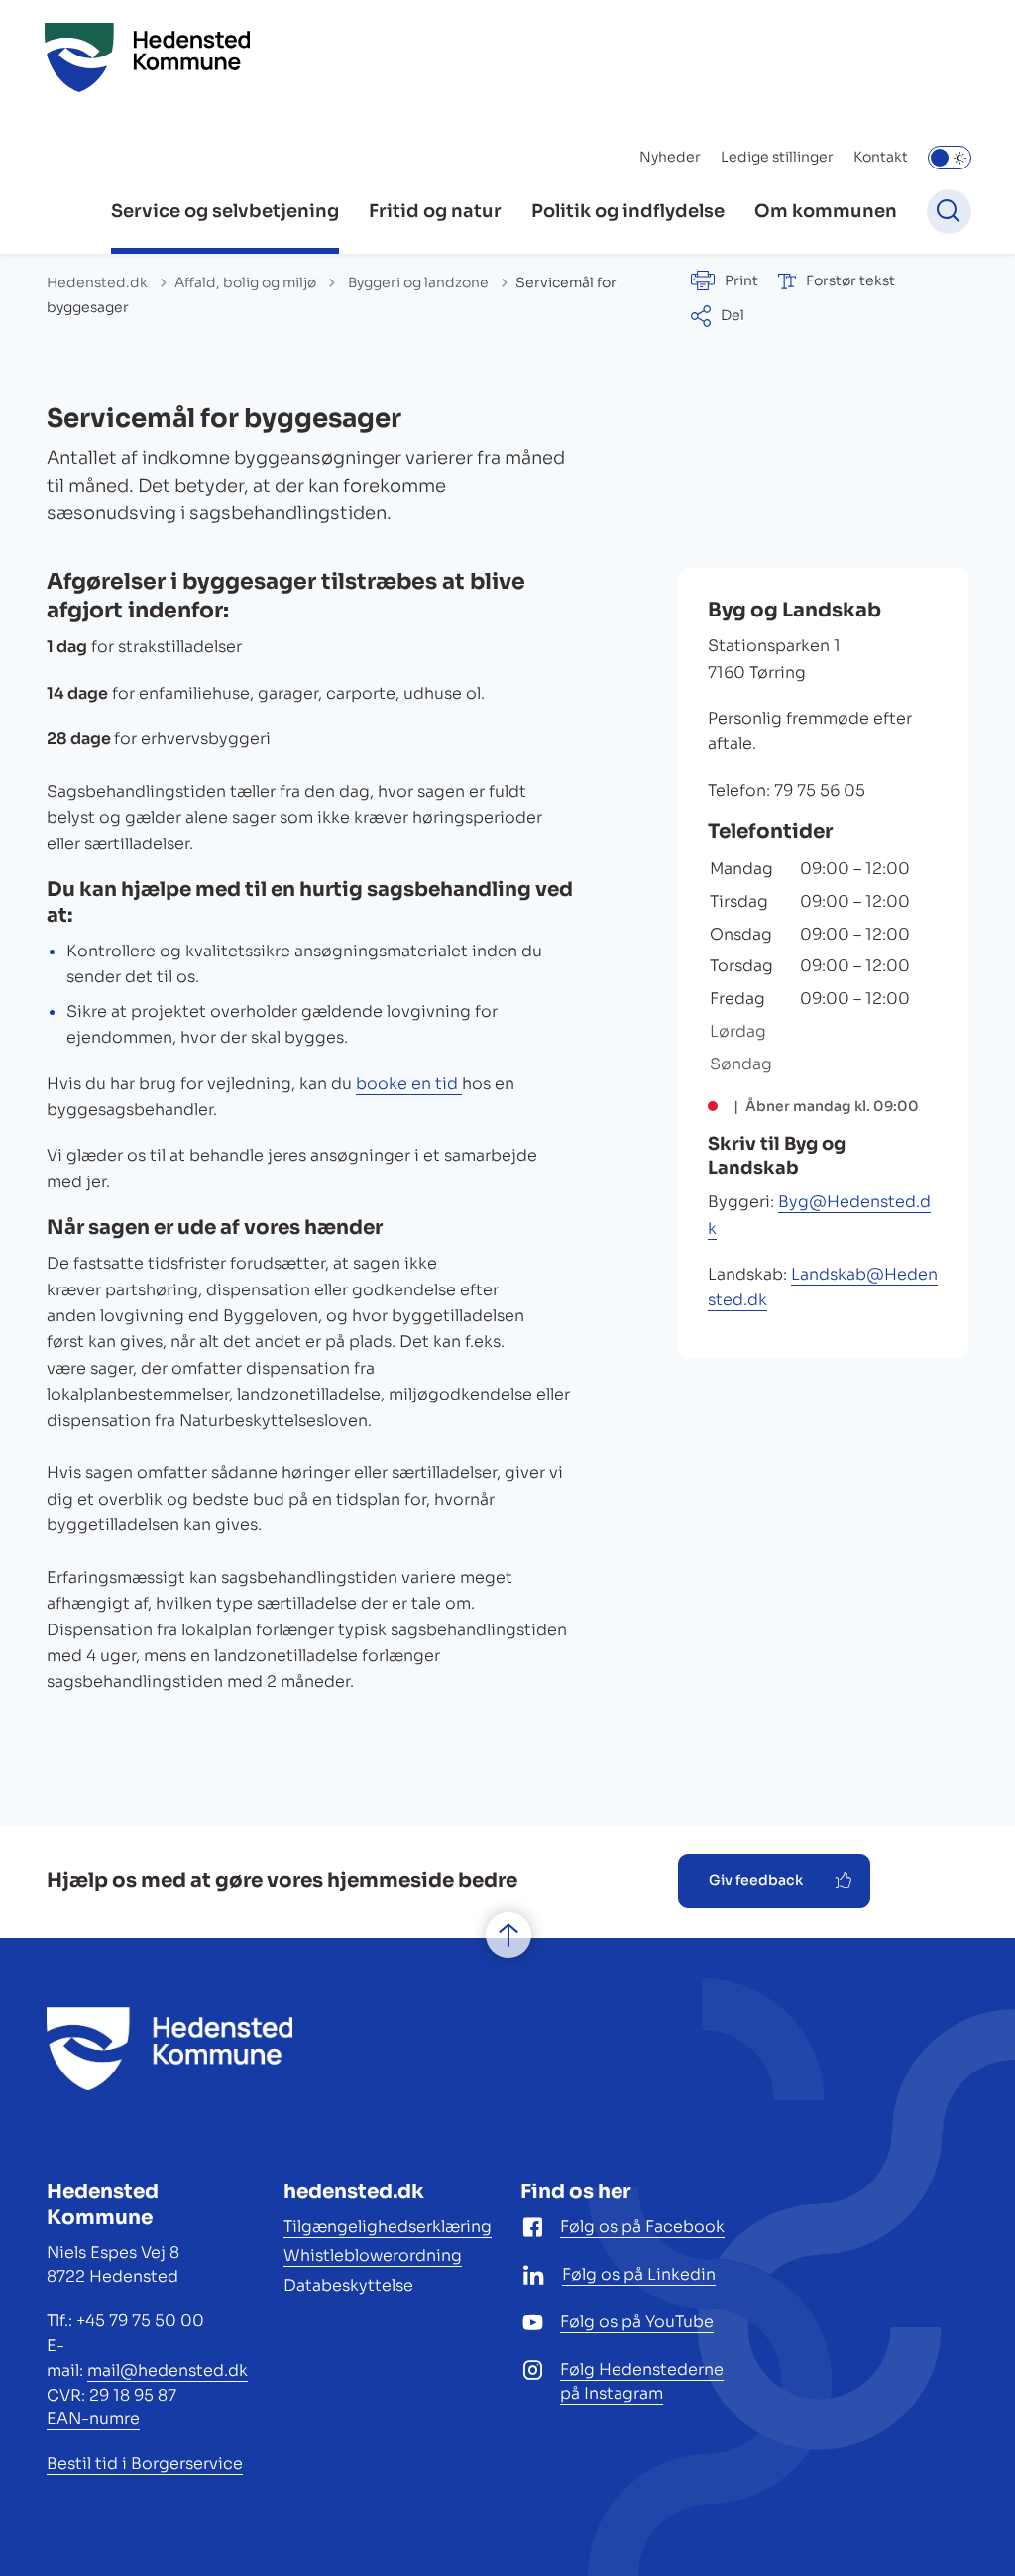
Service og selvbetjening (225, 211)
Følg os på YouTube (637, 2322)
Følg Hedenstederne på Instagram (642, 2382)
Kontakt (881, 157)
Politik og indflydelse (628, 211)
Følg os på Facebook (642, 2227)
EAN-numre (93, 2419)
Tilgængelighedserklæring (388, 2227)
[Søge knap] (949, 212)
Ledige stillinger (777, 157)
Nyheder (670, 157)
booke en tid (409, 1084)
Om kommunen (826, 211)
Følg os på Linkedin (639, 2274)
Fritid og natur (435, 211)
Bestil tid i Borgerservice (145, 2464)
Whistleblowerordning (373, 2255)
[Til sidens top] (508, 1935)
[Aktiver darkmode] (950, 158)
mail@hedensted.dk (168, 2370)
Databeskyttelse (348, 2285)
